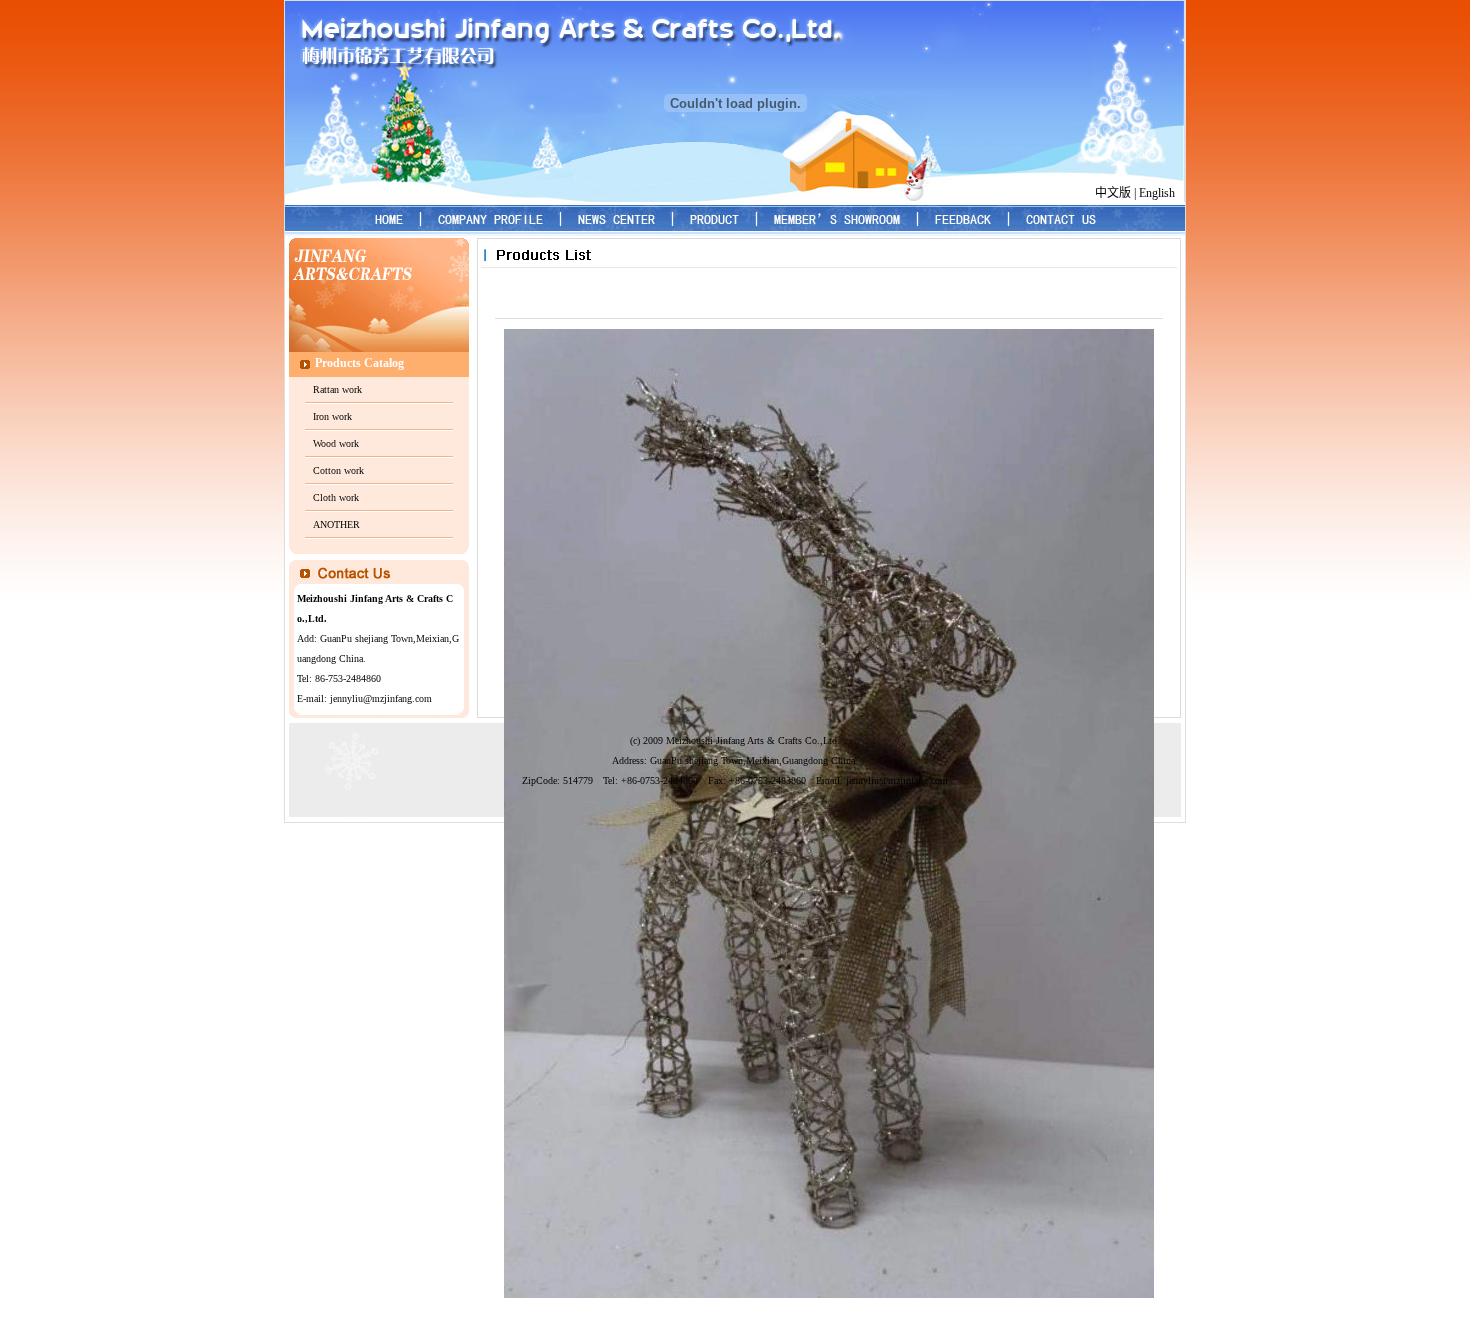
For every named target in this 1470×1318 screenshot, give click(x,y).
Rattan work (337, 389)
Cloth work (336, 497)
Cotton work (338, 470)
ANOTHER (336, 524)
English (1157, 193)
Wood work (336, 443)
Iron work (332, 416)
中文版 (1113, 193)
